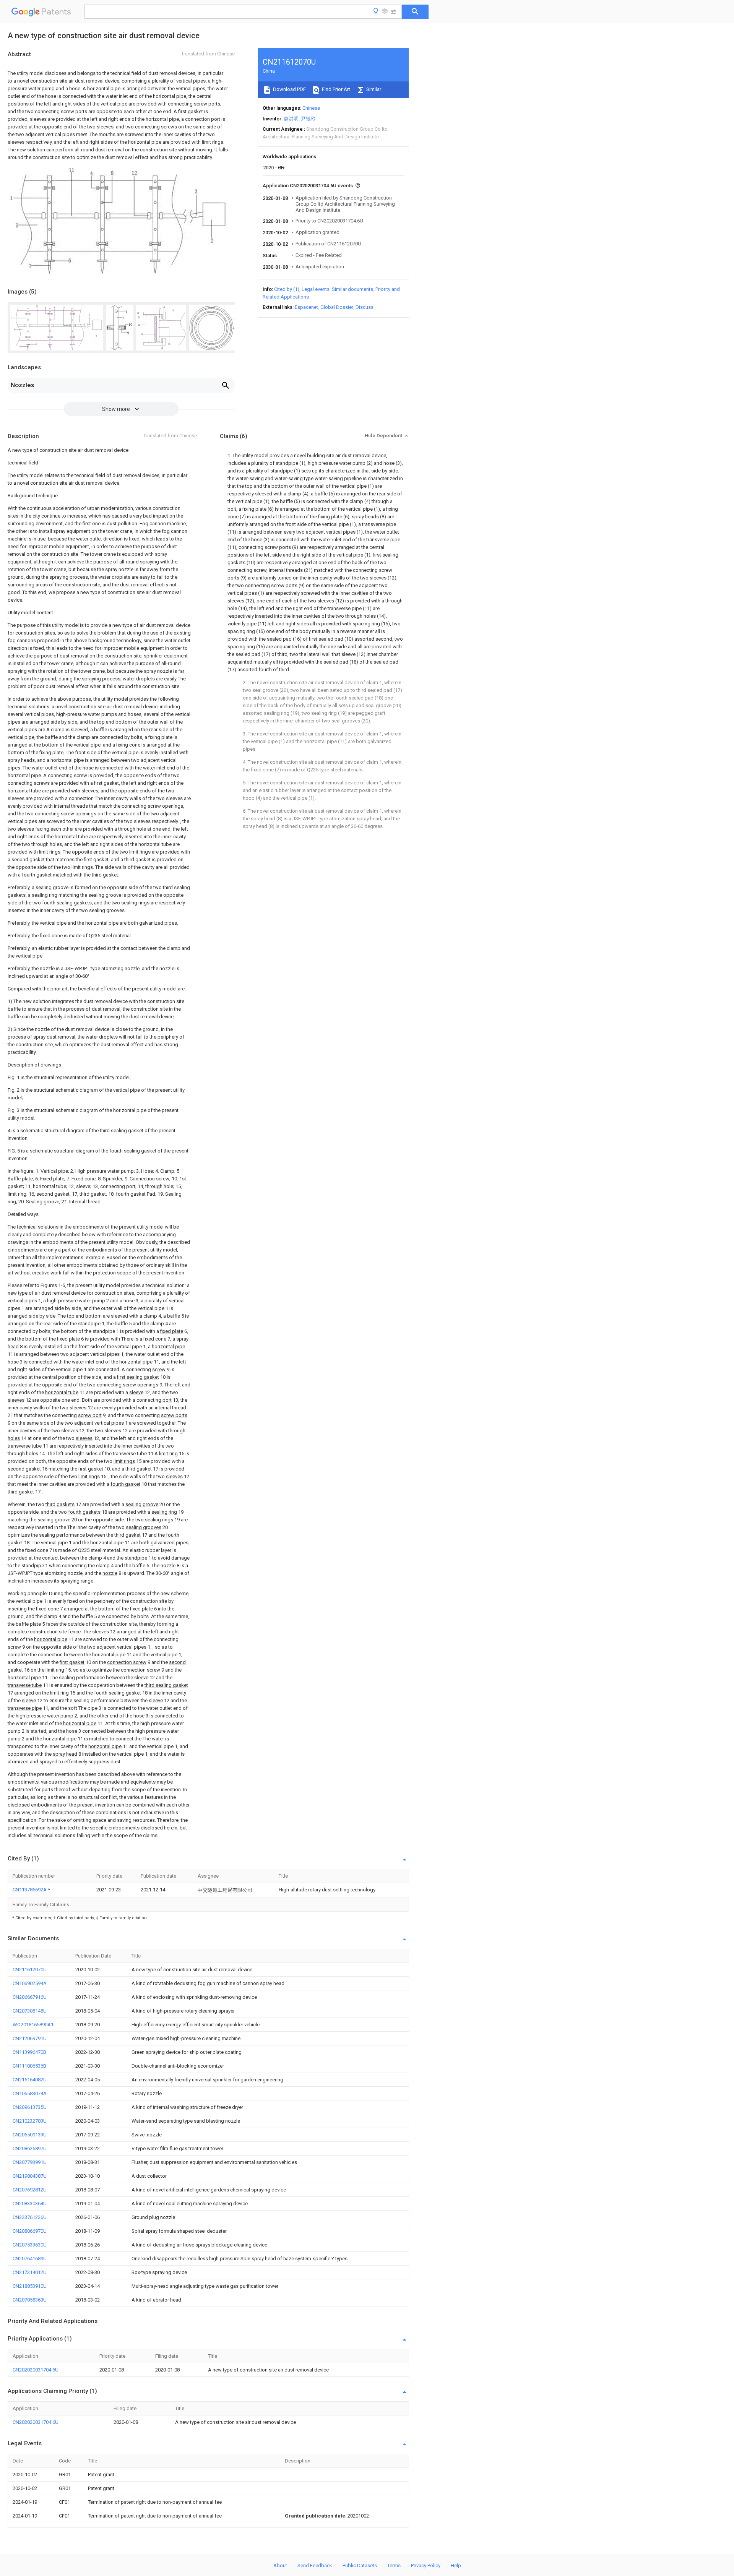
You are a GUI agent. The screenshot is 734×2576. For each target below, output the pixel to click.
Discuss (365, 307)
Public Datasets (360, 2565)
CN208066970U (30, 2231)
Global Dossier (337, 307)
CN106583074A (30, 2093)
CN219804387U (30, 2176)
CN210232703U (30, 2121)
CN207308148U (30, 2011)
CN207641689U (30, 2259)
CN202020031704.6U (36, 2370)
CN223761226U (30, 2217)
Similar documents (352, 289)
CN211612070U (30, 1970)
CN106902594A (30, 1983)
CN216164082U (30, 2080)
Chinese (311, 108)
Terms (394, 2565)
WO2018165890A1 (33, 2025)
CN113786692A (30, 1890)
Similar (373, 89)
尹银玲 (308, 119)
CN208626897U (30, 2148)
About (280, 2565)
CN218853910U (30, 2286)
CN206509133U (30, 2135)
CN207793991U (30, 2162)
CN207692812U (30, 2190)
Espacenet (306, 307)
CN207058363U (30, 2300)
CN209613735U (30, 2107)
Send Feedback (315, 2565)
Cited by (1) (287, 289)
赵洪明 (291, 119)
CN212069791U (30, 2038)
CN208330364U (30, 2203)
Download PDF (289, 89)
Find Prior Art (335, 89)
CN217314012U (30, 2272)
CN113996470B (29, 2052)
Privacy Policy (426, 2565)
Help (456, 2565)
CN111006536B (29, 2066)
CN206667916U (30, 1997)
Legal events (316, 289)
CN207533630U (30, 2245)
